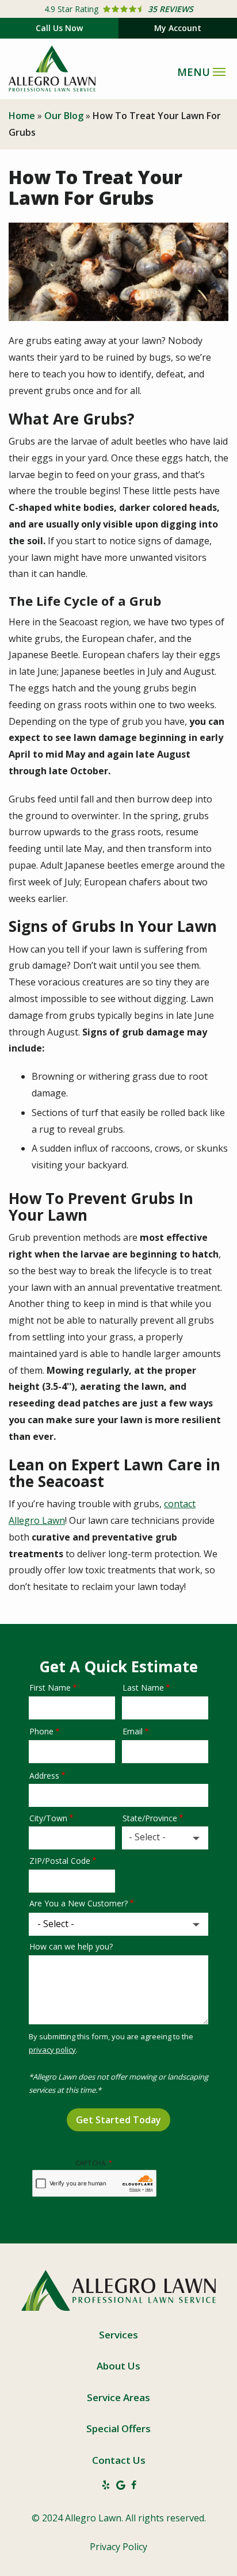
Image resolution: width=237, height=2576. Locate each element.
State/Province (150, 1818)
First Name (50, 1688)
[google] (121, 2485)
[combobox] (165, 1838)
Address (44, 1776)
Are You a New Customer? (79, 1903)
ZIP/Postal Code (60, 1861)
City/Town (48, 1818)
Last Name (143, 1688)
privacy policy (52, 2050)
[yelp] (106, 2485)
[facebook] (134, 2485)
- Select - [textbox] (147, 1837)
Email (133, 1731)
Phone (41, 1731)
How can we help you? (71, 1946)
